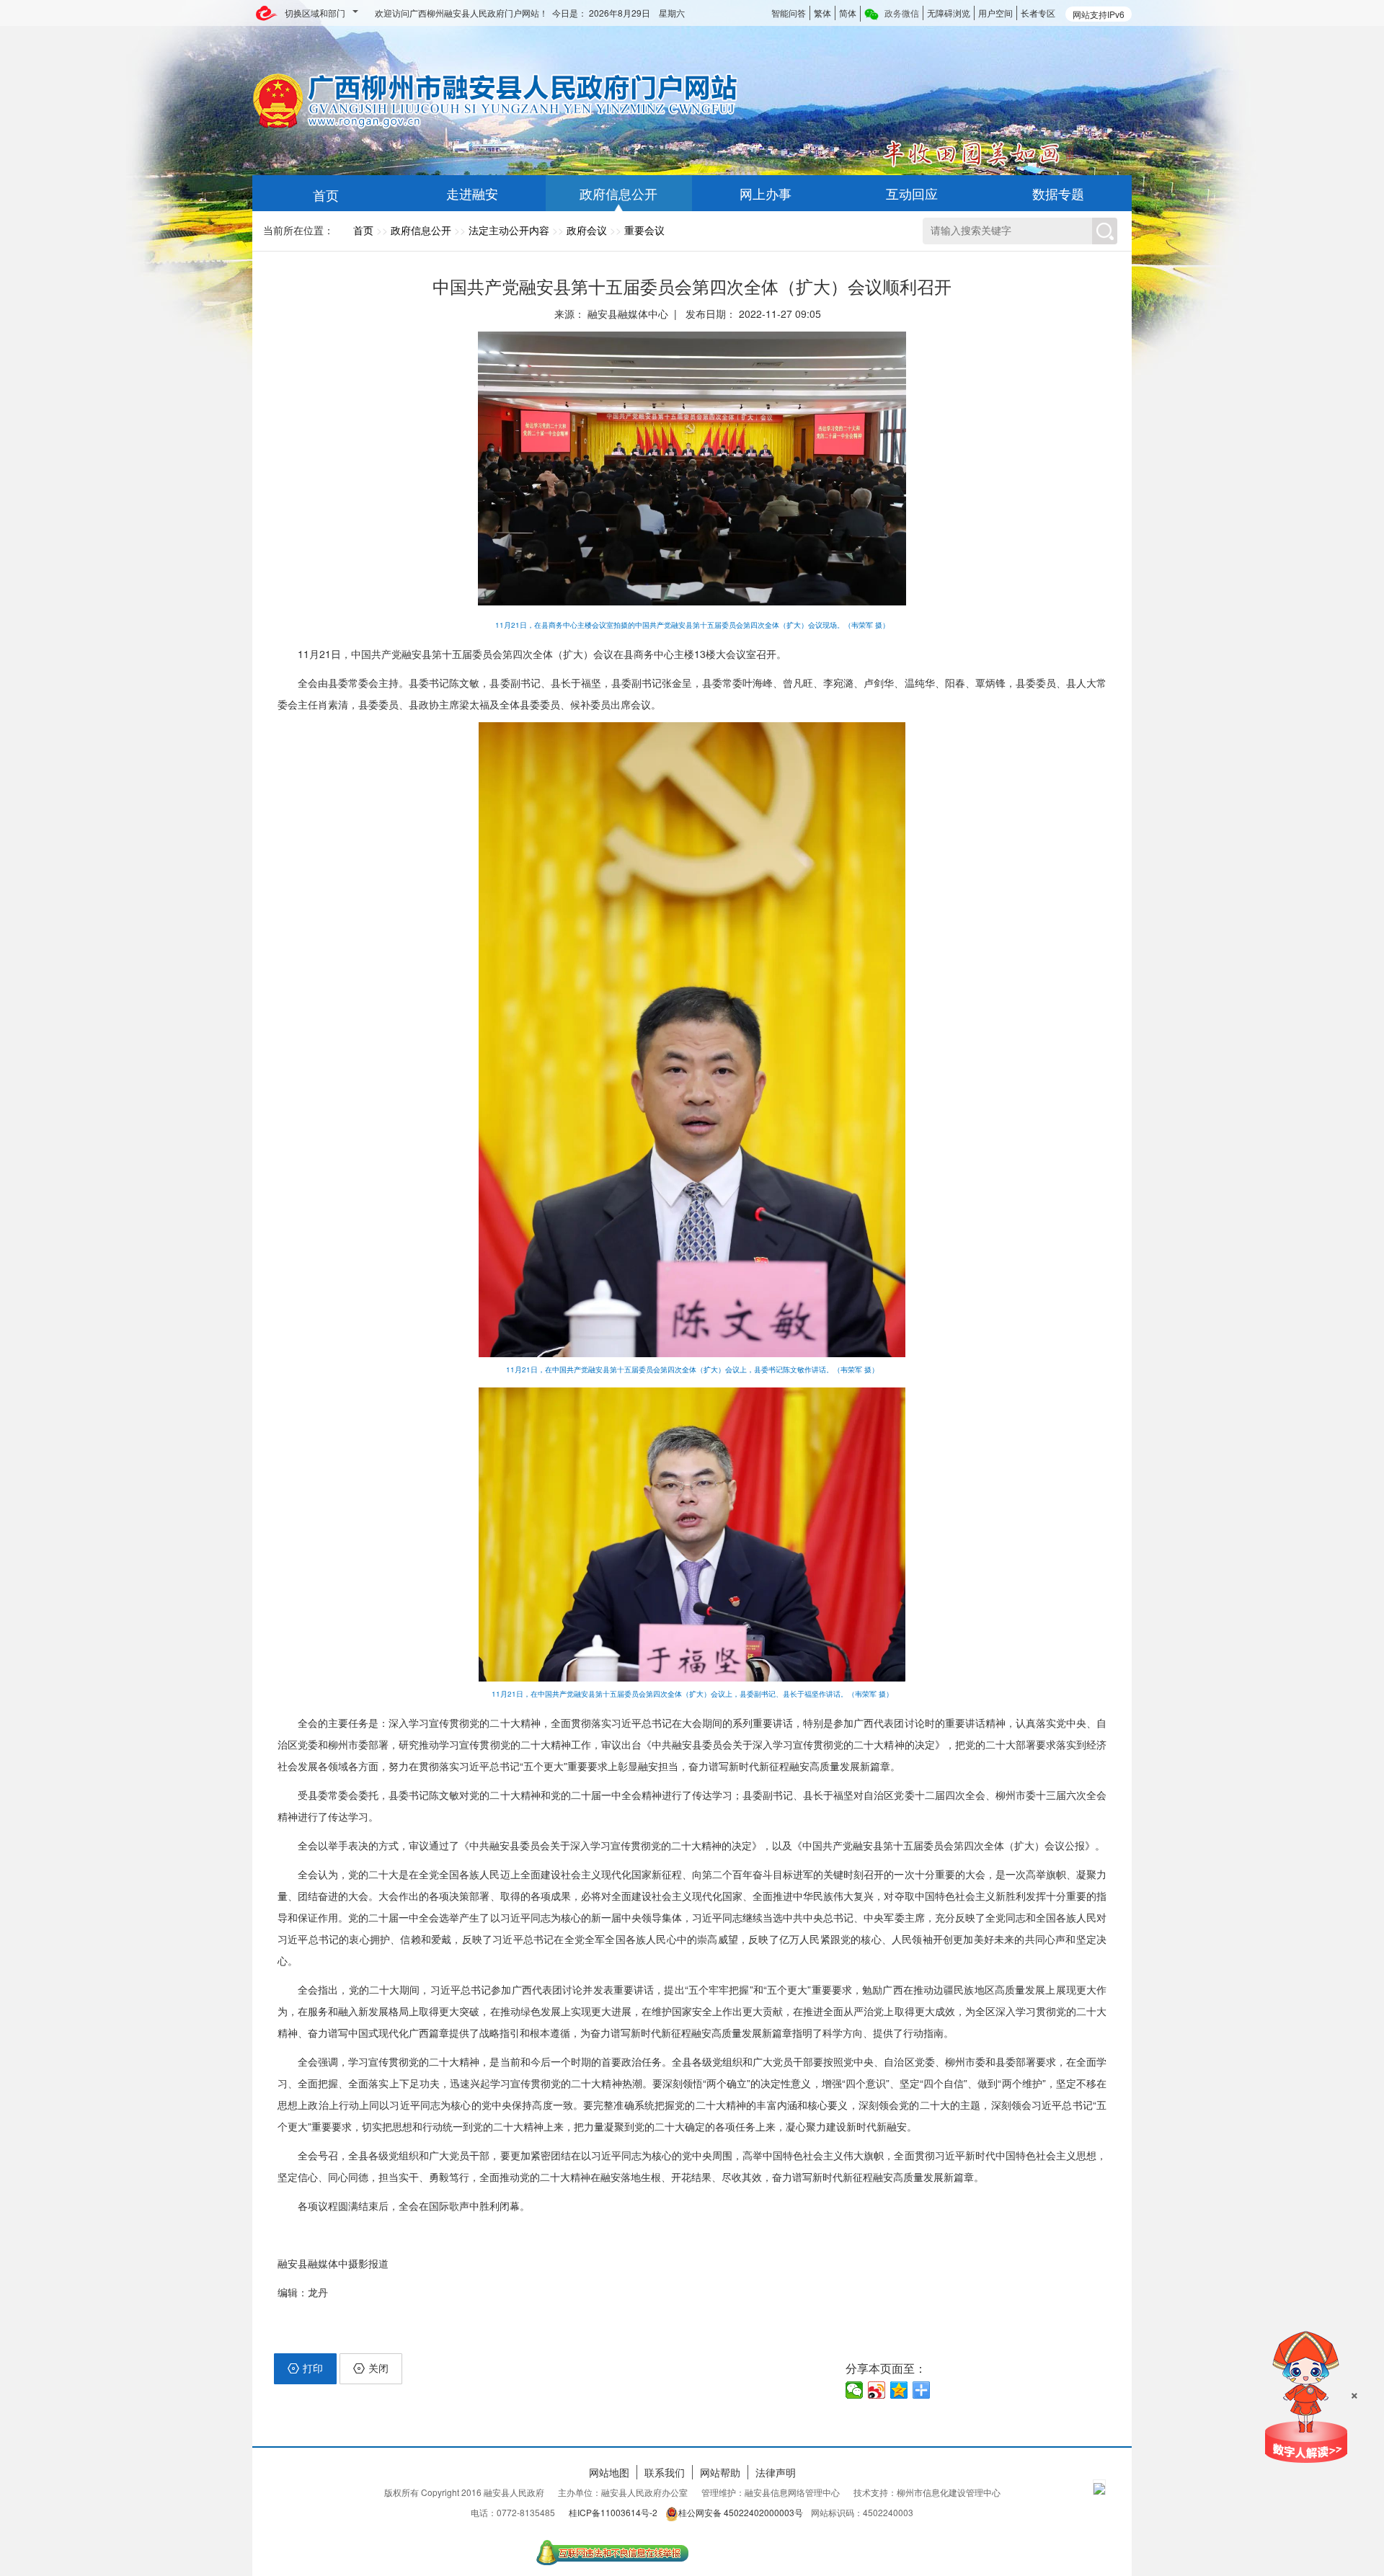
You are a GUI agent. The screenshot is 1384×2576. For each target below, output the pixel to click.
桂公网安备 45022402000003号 (741, 2512)
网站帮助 (720, 2472)
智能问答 (789, 13)
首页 (363, 230)
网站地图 (609, 2472)
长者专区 (1038, 13)
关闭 (378, 2368)
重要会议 (644, 230)
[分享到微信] (855, 2390)
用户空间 (995, 13)
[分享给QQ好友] (922, 2390)
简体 (848, 13)
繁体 (822, 13)
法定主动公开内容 (509, 230)
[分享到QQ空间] (899, 2390)
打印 (313, 2368)
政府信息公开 (421, 230)
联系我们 (665, 2472)
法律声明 (776, 2472)
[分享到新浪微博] (877, 2390)
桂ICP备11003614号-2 (613, 2512)
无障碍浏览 (949, 13)
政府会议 (587, 230)
